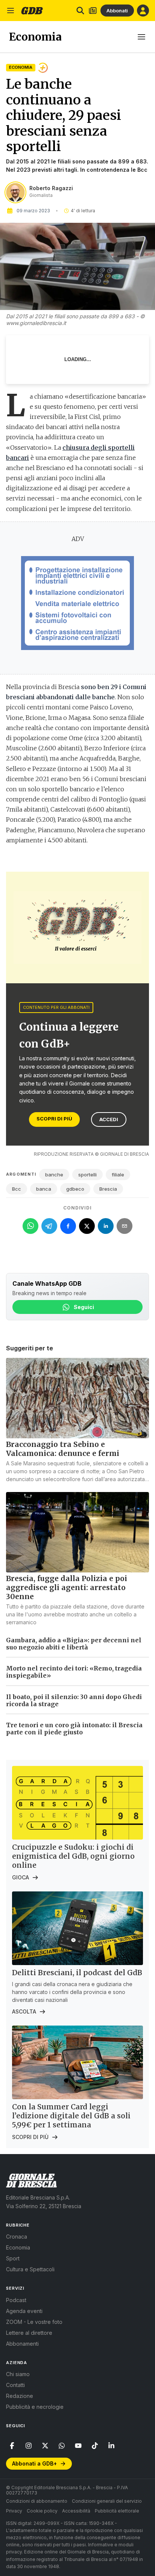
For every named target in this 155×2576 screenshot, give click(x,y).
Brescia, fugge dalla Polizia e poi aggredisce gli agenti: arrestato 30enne (67, 1587)
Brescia (108, 1189)
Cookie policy (42, 2511)
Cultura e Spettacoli (30, 2269)
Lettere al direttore (29, 2333)
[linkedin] (111, 2446)
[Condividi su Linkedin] (106, 1226)
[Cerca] (80, 11)
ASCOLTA (24, 2011)
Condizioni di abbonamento (37, 2501)
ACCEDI (109, 1119)
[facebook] (12, 2446)
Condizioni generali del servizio (107, 2501)
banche (54, 1175)
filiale (118, 1175)
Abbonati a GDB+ (34, 2463)
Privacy (14, 2511)
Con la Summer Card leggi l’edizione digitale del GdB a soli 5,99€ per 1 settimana (71, 2116)
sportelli (87, 1175)
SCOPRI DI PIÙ (54, 1119)
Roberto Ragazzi (51, 188)
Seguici (84, 1307)
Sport (13, 2258)
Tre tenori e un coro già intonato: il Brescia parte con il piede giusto (74, 1729)
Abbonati (117, 11)
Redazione (20, 2396)
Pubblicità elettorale (117, 2511)
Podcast (16, 2300)
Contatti (15, 2385)
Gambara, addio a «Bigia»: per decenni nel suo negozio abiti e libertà (74, 1644)
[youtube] (78, 2446)
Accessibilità (76, 2511)
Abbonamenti (22, 2344)
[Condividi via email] (125, 1226)
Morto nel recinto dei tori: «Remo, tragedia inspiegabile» (74, 1672)
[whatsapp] (62, 2446)
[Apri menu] (11, 11)
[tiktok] (95, 2446)
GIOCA (21, 1877)
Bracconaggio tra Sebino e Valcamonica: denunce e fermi (63, 1449)
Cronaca (17, 2237)
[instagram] (29, 2446)
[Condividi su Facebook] (68, 1226)
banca (44, 1189)
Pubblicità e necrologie (35, 2407)
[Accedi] (143, 11)
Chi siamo (18, 2374)
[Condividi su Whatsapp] (30, 1226)
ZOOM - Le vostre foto (34, 2322)
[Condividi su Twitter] (87, 1226)
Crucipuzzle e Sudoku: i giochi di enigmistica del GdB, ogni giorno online (73, 1856)
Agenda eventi (24, 2311)
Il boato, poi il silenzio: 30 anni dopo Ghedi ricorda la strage (74, 1700)
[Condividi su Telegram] (49, 1226)
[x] (45, 2446)
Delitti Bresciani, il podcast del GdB (77, 1973)
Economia (21, 67)
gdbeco (75, 1189)
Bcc (17, 1189)
